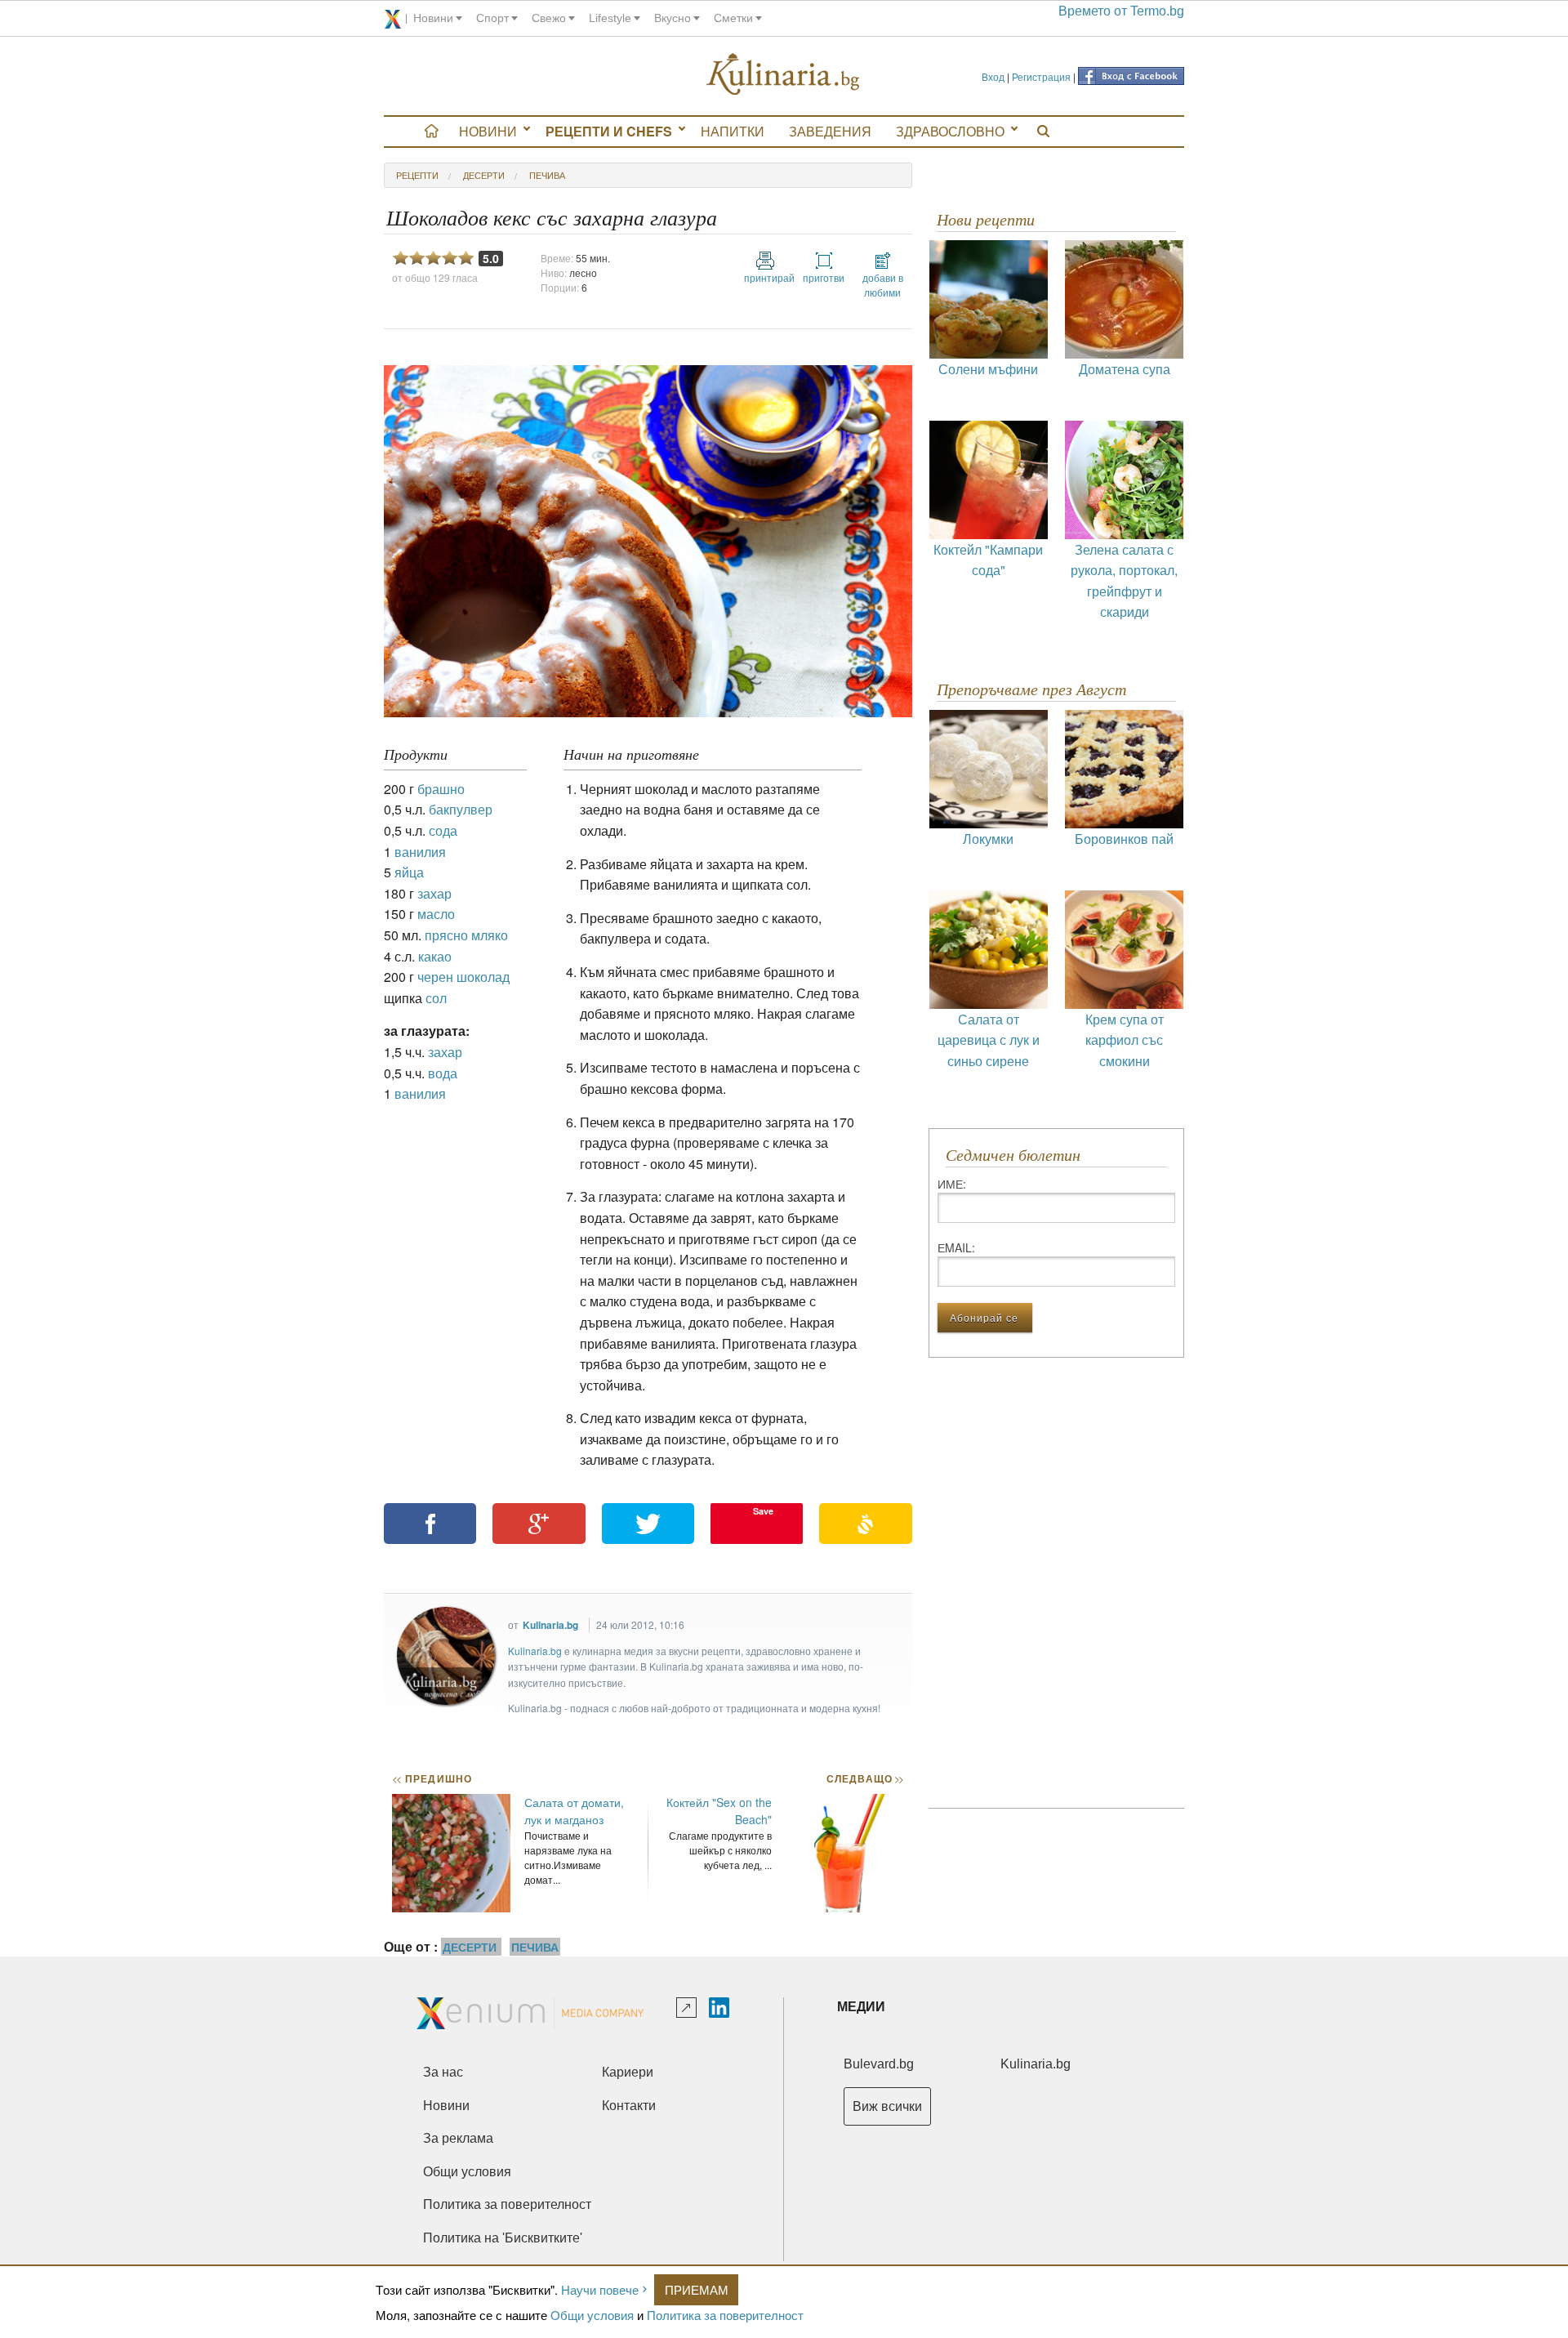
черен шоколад (463, 977)
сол (436, 998)
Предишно (432, 1778)
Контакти (629, 2106)
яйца (409, 872)
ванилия (420, 852)
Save (763, 1511)
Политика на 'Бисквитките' (503, 2238)
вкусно (673, 18)
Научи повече (600, 2289)
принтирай (765, 277)
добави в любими (883, 285)
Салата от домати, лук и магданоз (574, 1811)
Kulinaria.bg (550, 1625)
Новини (488, 131)
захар (434, 893)
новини (433, 18)
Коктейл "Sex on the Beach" (719, 1811)
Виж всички (887, 2106)
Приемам (697, 2289)
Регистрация (1041, 76)
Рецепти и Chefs (609, 131)
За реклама (458, 2138)
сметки (733, 18)
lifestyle (610, 18)
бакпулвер (461, 809)
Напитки (733, 131)
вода (443, 1073)
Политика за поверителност (725, 2315)
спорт (492, 18)
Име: (952, 1184)
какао (435, 956)
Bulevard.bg (879, 2064)
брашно (441, 789)
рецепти (417, 175)
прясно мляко (466, 935)
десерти (484, 175)
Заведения (830, 131)
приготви (824, 277)
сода (443, 830)
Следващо (864, 1778)
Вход (993, 76)
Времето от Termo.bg (1121, 11)
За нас (443, 2072)
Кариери (628, 2072)
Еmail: (956, 1247)
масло (436, 914)
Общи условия (592, 2315)
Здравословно (950, 131)
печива (547, 175)
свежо (549, 18)
